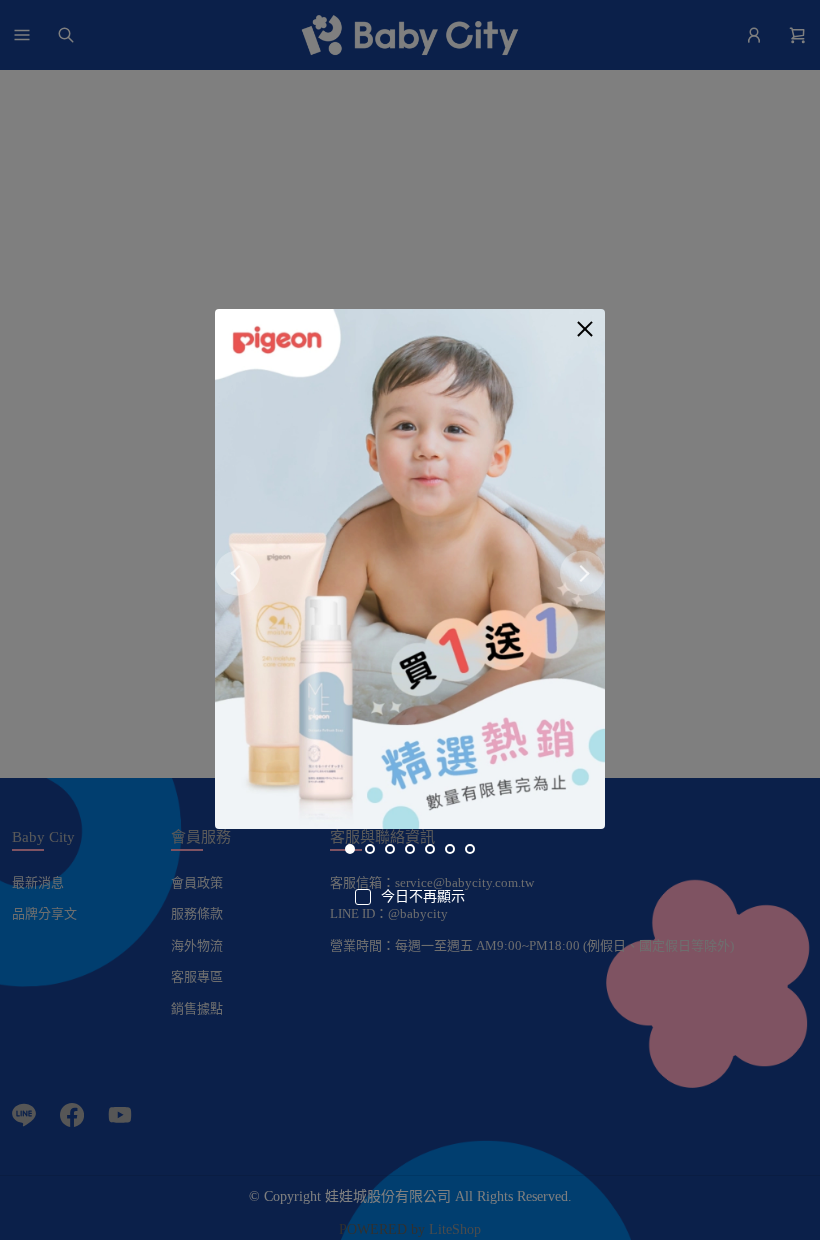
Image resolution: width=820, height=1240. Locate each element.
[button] (585, 329)
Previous (237, 572)
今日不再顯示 (423, 896)
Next (582, 572)
